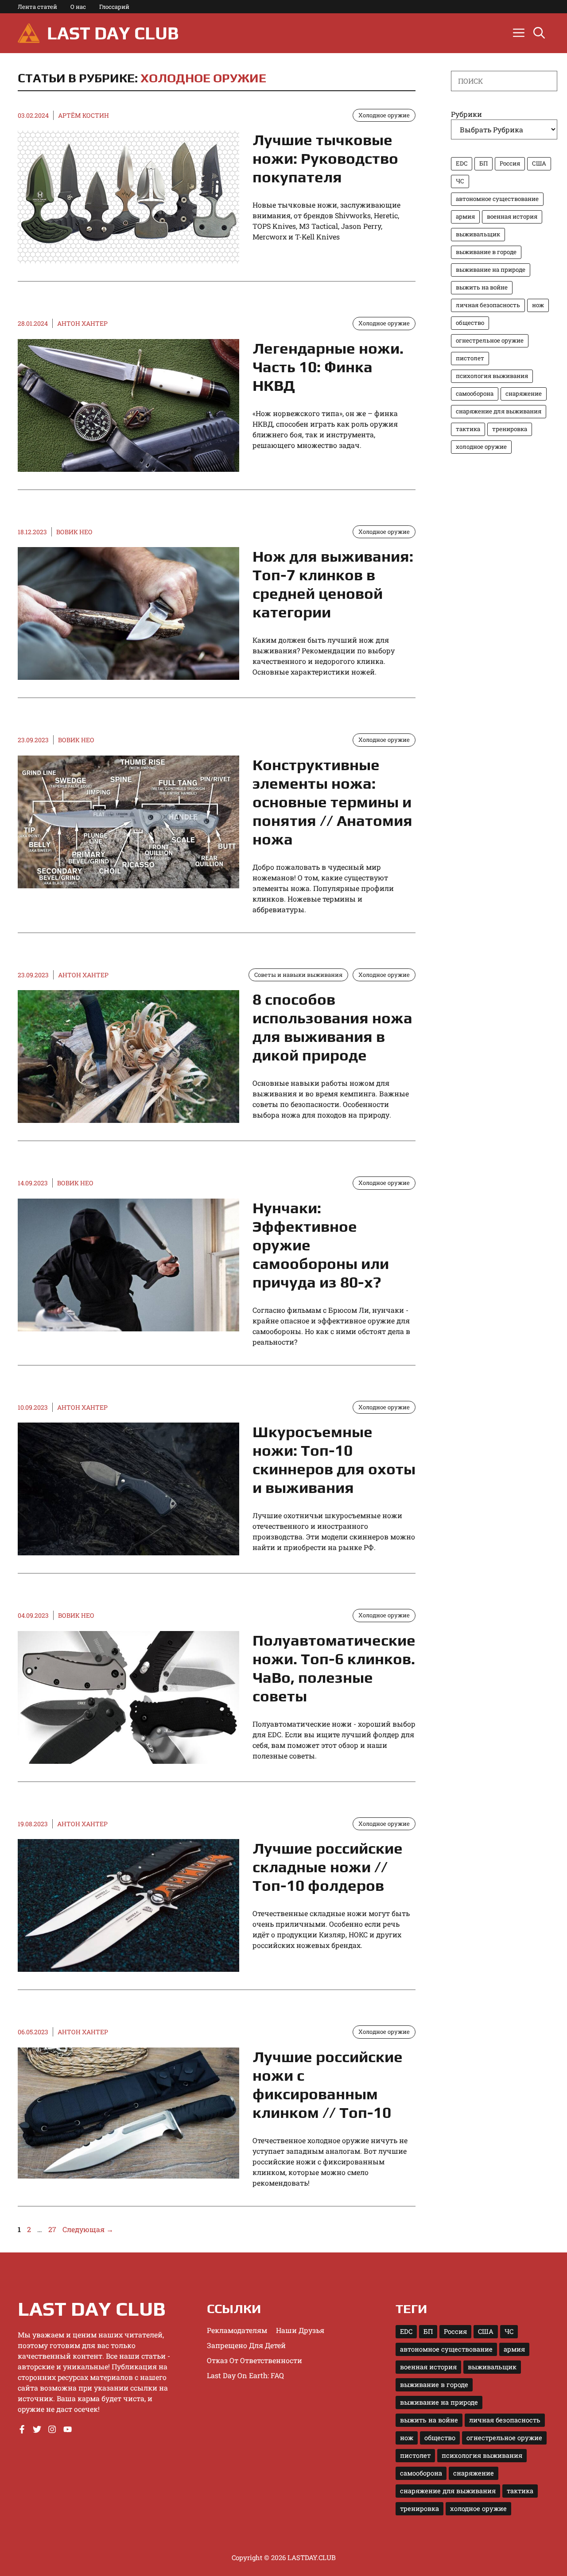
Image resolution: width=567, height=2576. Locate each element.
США (539, 163)
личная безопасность (488, 305)
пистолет (470, 358)
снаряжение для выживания (499, 411)
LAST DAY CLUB (113, 33)
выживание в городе (486, 252)
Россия (510, 163)
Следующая (88, 2229)
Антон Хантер (82, 323)
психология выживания (492, 376)
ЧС (460, 181)
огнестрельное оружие (490, 340)
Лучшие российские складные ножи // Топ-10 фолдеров (328, 1867)
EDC (462, 163)
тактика (468, 429)
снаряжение (524, 393)
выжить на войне (482, 287)
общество (470, 323)
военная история (512, 216)
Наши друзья (300, 2330)
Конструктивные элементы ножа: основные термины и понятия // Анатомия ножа (332, 802)
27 (53, 2229)
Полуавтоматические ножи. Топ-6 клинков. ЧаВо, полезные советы (334, 1668)
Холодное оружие (203, 78)
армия (465, 216)
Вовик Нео (74, 532)
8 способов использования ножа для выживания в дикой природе (332, 1027)
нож (538, 305)
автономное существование (497, 199)
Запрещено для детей (246, 2345)
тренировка (510, 429)
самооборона (475, 393)
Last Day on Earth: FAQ (245, 2375)
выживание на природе (491, 270)
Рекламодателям (237, 2330)
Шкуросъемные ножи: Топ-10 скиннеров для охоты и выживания (334, 1460)
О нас (78, 7)
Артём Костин (83, 115)
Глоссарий (114, 7)
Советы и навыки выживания (298, 975)
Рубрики (466, 114)
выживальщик (478, 234)
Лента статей (37, 7)
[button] (539, 33)
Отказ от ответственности (254, 2360)
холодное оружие (481, 447)
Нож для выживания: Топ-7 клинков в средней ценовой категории (333, 584)
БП (484, 163)
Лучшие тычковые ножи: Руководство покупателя (325, 158)
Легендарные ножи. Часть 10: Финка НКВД (328, 367)
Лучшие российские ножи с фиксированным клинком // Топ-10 (328, 2084)
